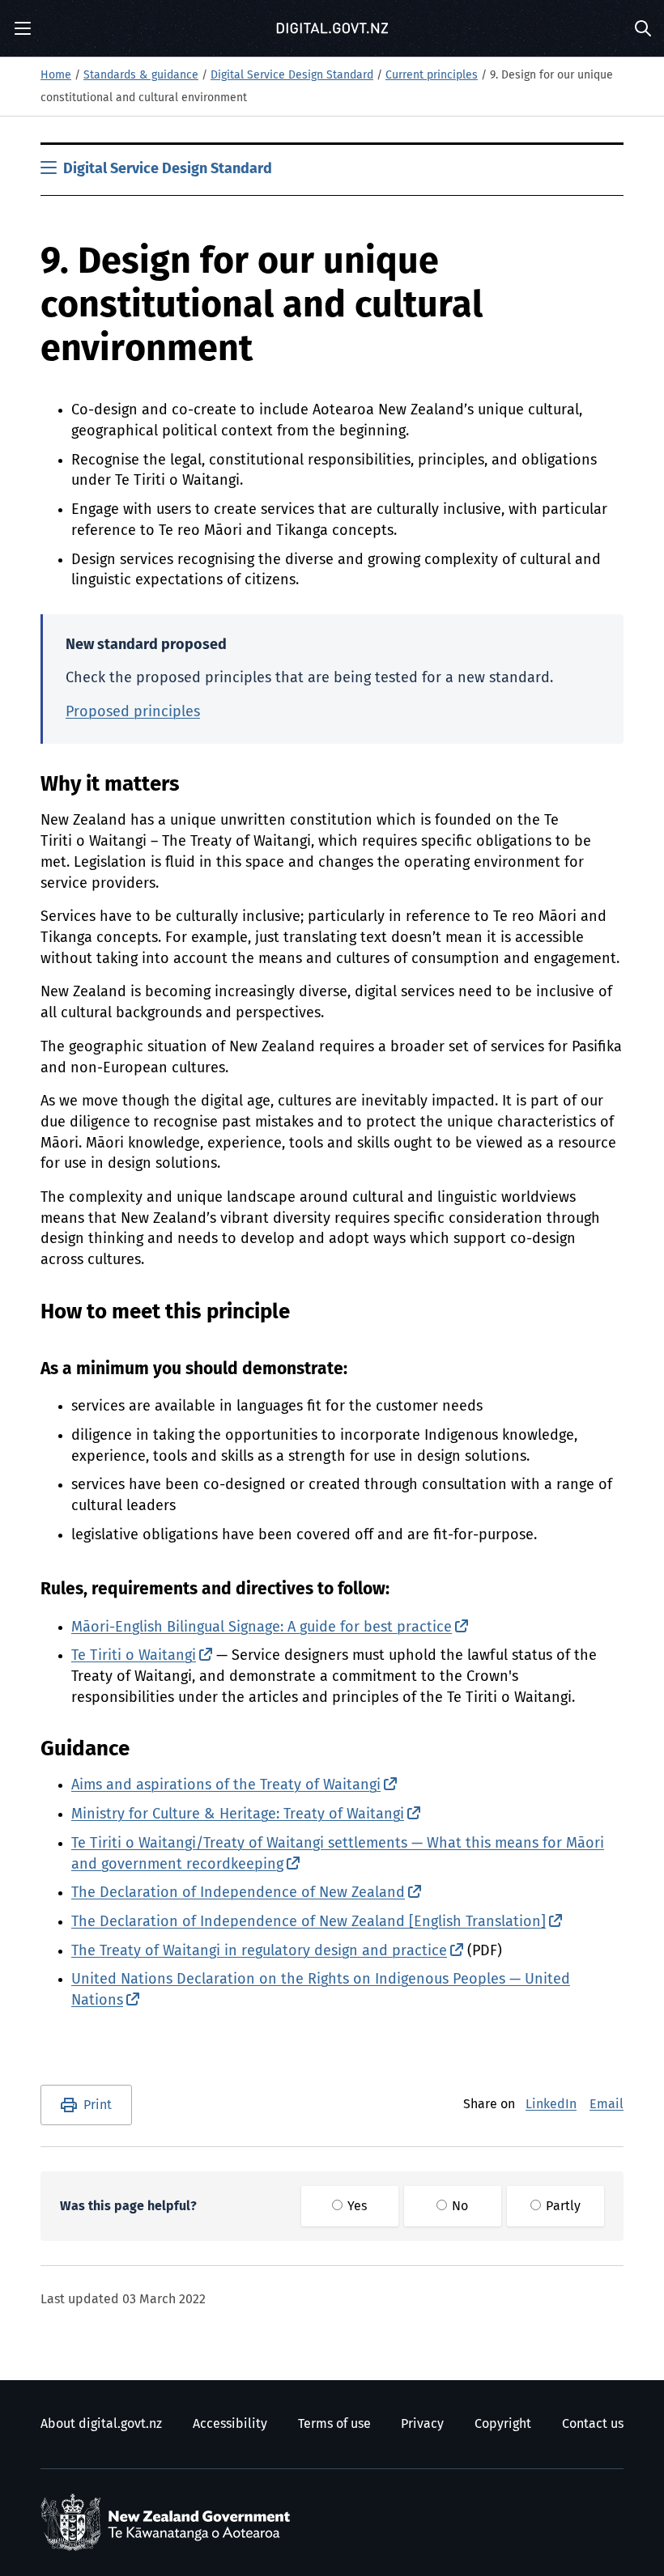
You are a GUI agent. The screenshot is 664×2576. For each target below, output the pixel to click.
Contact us (593, 2424)
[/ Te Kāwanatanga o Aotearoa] (169, 2523)
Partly (562, 2206)
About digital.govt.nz (101, 2424)
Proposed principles (133, 712)
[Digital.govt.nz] (332, 28)
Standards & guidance (141, 75)
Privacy (422, 2424)
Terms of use (334, 2424)
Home (56, 75)
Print (98, 2105)
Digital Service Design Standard (292, 75)
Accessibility (230, 2424)
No (458, 2206)
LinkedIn (551, 2104)
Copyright (503, 2424)
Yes (355, 2206)
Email (607, 2104)
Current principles (432, 75)
